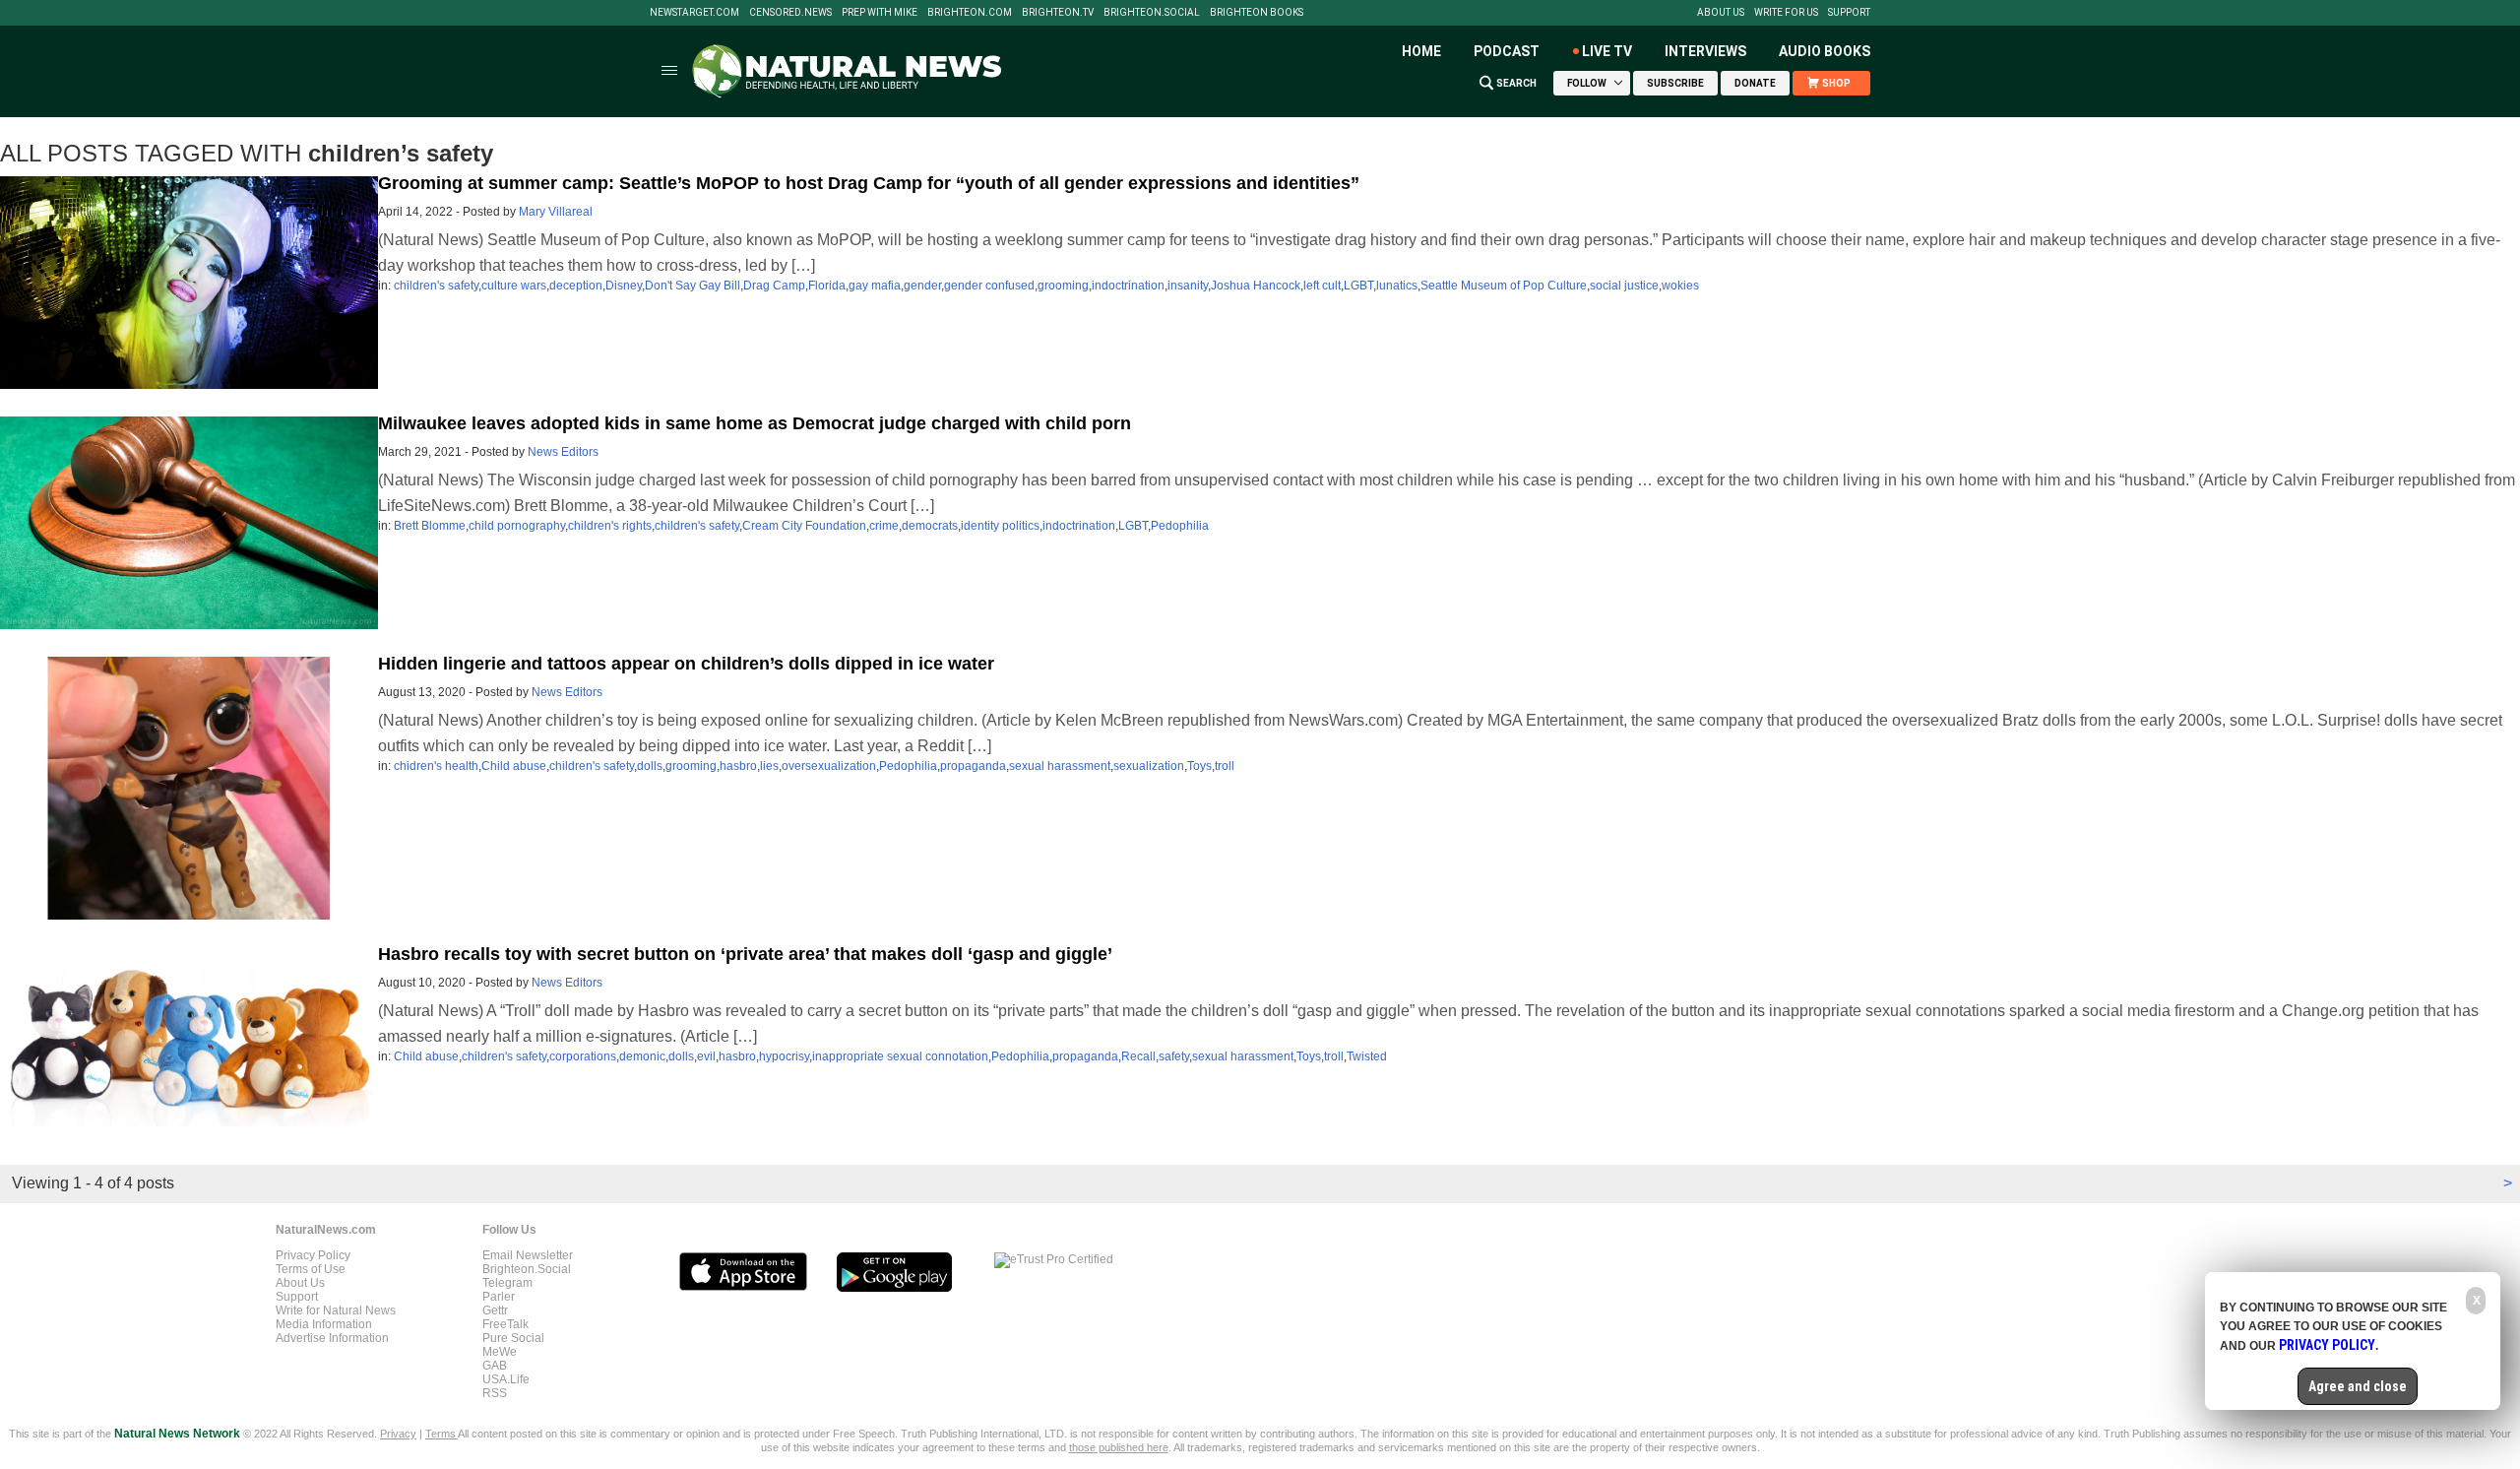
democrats (930, 526)
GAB (495, 1366)
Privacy (398, 1434)
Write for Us (1786, 13)
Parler (499, 1297)
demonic (642, 1056)
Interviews (1705, 51)
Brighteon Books (1257, 13)
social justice (1624, 286)
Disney (624, 286)
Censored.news (790, 13)
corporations (583, 1056)
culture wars (514, 286)
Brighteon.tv (1058, 13)
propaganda (973, 766)
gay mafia (875, 286)
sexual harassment (1060, 766)
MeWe (500, 1352)
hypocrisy (784, 1056)
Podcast (1507, 51)
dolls (650, 766)
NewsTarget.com (694, 13)
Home (1421, 51)
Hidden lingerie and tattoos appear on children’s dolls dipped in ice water (686, 664)
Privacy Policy (313, 1255)
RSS (495, 1393)
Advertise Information (332, 1338)
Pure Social (513, 1338)
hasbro (738, 766)
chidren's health (436, 766)
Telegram (507, 1283)
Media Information (324, 1324)
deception (576, 286)
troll (1225, 766)
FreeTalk (505, 1324)
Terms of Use (311, 1269)
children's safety (436, 286)
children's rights (610, 526)
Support (1849, 13)
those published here (1119, 1447)
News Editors (563, 452)
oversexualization (829, 766)
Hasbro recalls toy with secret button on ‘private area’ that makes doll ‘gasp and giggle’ (745, 954)
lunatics (1397, 286)
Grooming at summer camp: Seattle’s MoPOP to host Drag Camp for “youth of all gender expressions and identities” (869, 183)
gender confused (989, 286)
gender (922, 286)
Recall (1138, 1056)
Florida (827, 286)
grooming (1063, 286)
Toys (1199, 766)
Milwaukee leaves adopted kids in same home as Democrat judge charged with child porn (755, 423)
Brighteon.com (970, 13)
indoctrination (1128, 286)
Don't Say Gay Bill (693, 286)
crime (884, 526)
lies (769, 766)
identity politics (1000, 526)
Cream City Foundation (804, 526)
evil (706, 1056)
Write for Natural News (336, 1310)
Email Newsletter (528, 1255)
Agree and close (2358, 1386)
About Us (1721, 13)
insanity (1188, 286)
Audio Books (1825, 51)
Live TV (1607, 51)
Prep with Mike (880, 13)
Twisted (1367, 1056)
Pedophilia (1180, 526)
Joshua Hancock (1256, 286)
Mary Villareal (556, 212)
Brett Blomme (430, 526)
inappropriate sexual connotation (900, 1056)
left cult (1322, 286)
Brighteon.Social (1152, 13)
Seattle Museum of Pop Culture (1504, 286)
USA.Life (506, 1379)
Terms (441, 1434)
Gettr (495, 1310)
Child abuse (514, 766)
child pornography (517, 526)
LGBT (1358, 286)
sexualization (1149, 766)
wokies (1680, 286)
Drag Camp (774, 286)
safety (1174, 1056)
